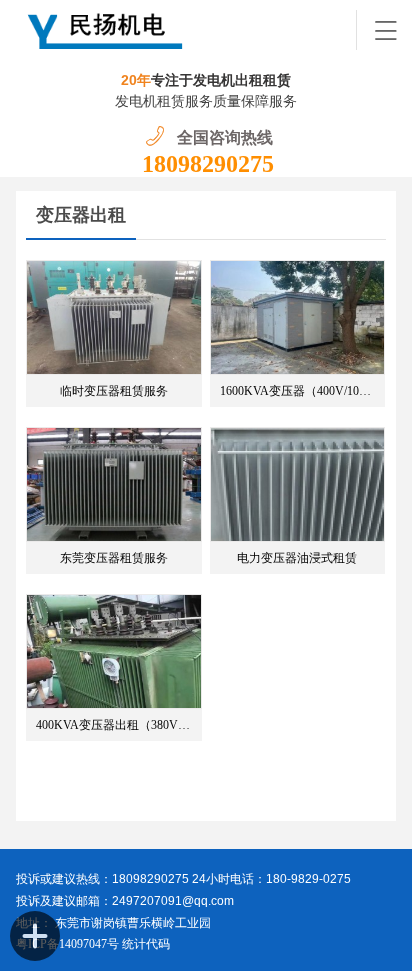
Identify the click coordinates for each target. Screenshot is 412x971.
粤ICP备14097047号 (67, 944)
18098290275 (208, 164)
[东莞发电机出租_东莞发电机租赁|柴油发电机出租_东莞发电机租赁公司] (186, 30)
